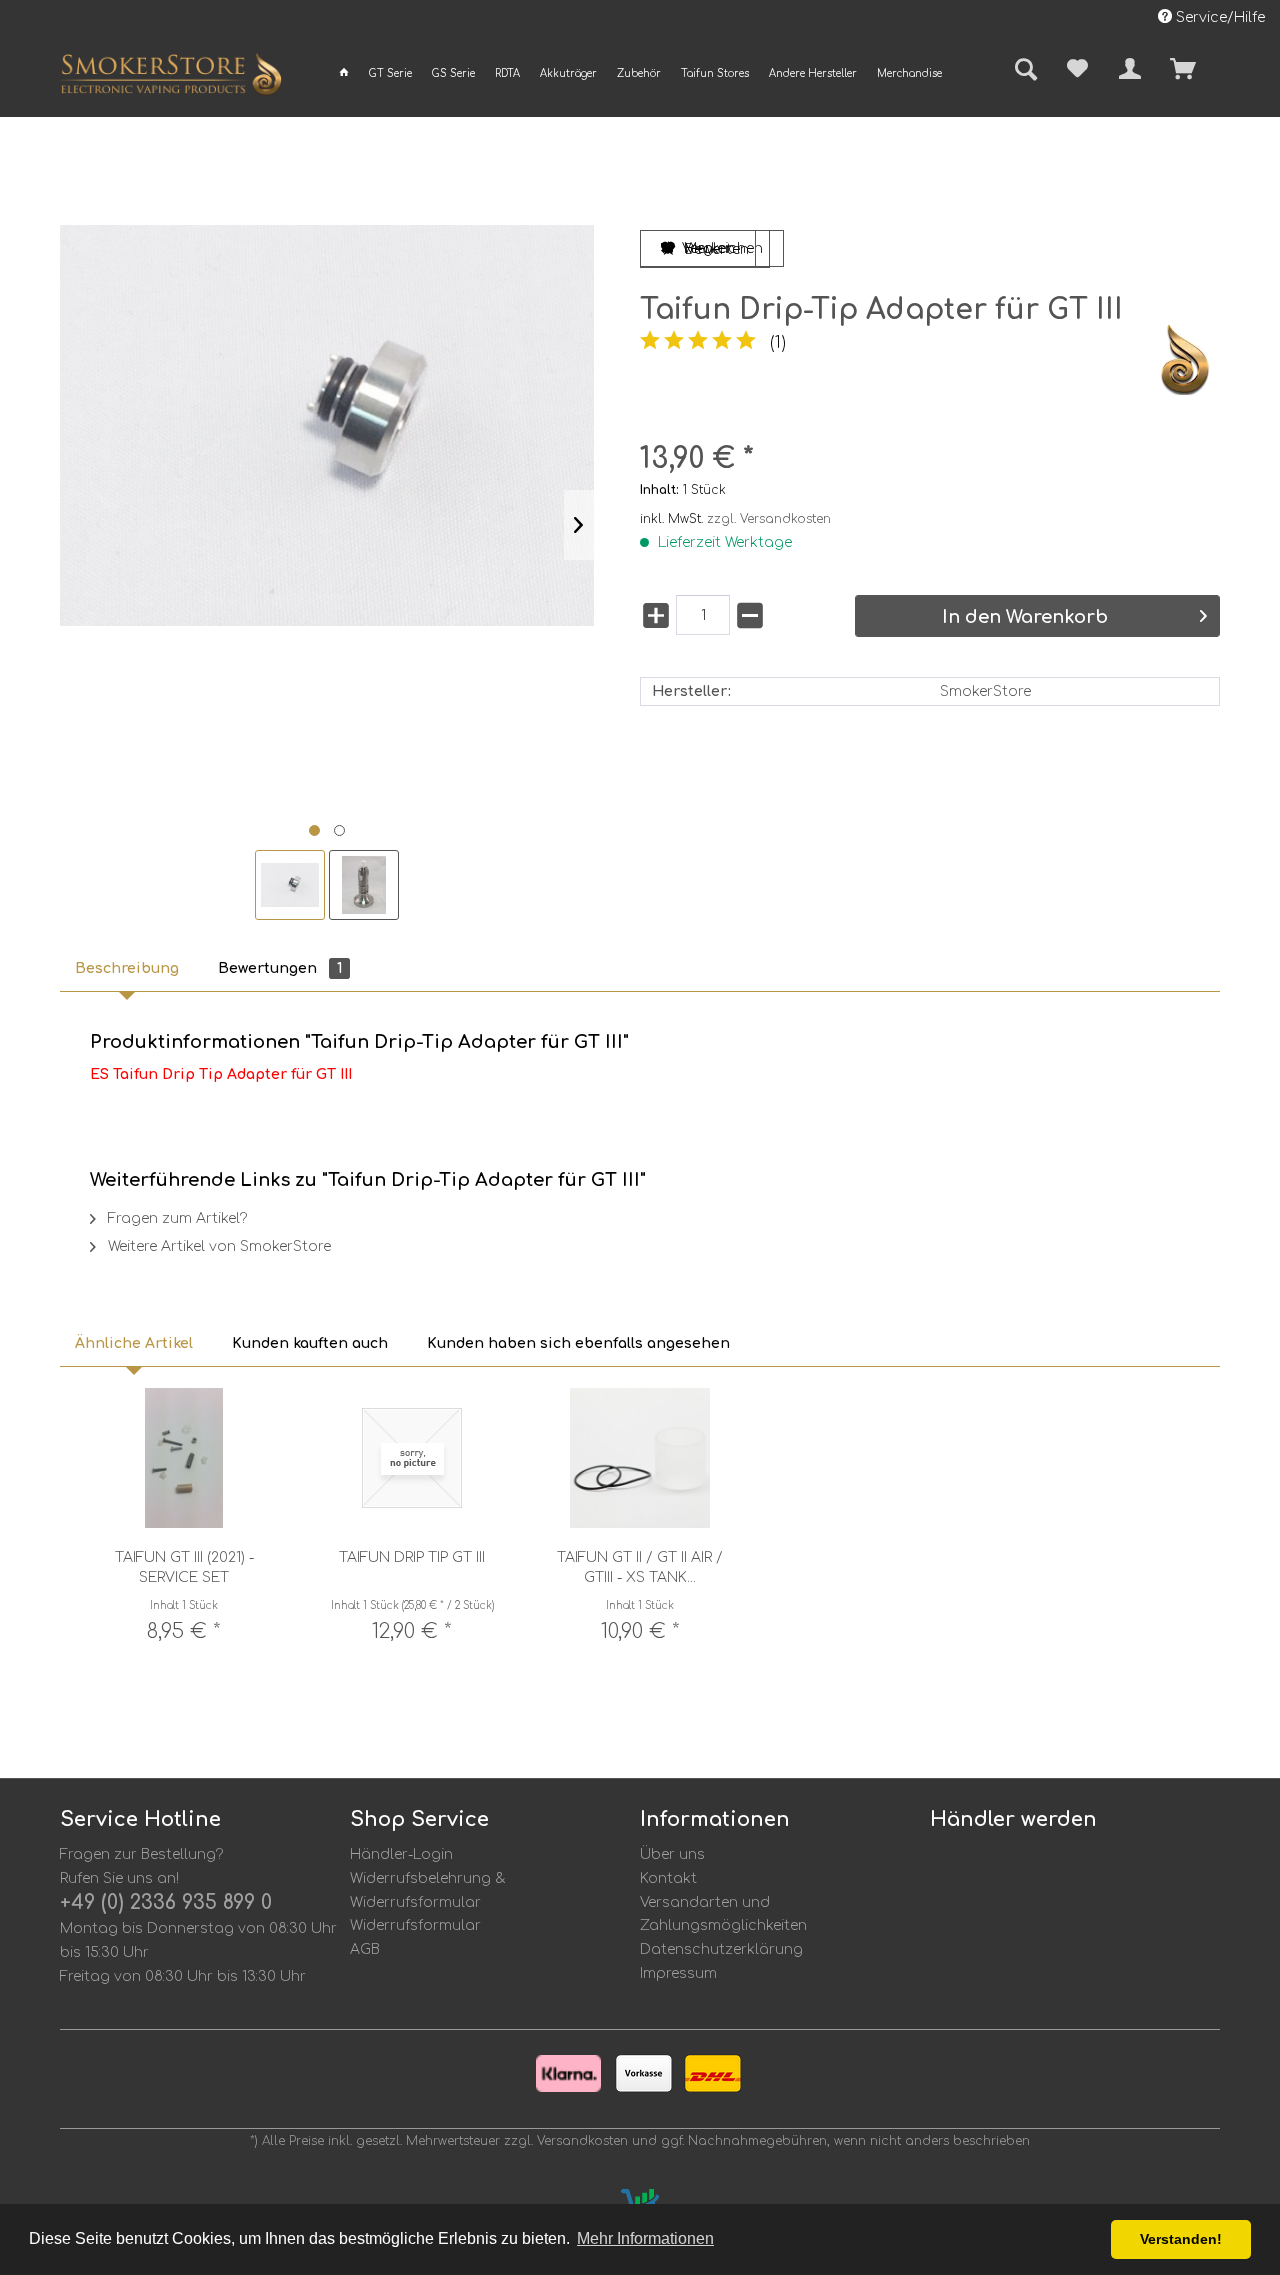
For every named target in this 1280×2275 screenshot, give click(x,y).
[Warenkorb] (1218, 69)
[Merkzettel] (1077, 69)
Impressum (678, 1973)
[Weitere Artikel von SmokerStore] (1185, 360)
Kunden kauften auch (310, 1343)
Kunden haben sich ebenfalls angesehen (578, 1343)
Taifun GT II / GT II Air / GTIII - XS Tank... (640, 1567)
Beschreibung (127, 968)
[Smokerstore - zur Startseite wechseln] (171, 78)
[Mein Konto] (1130, 69)
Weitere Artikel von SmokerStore (217, 1246)
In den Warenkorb (1025, 617)
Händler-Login (401, 1854)
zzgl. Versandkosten (769, 519)
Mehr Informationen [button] (645, 2238)
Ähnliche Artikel (134, 1343)
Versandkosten (582, 2141)
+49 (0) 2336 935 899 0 (166, 1902)
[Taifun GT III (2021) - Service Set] (184, 1458)
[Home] (344, 73)
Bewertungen (280, 968)
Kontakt (668, 1878)
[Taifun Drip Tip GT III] (412, 1458)
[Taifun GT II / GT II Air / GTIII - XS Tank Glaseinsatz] (640, 1458)
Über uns (672, 1854)
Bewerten (715, 249)
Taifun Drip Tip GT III (412, 1557)
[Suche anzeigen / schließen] (1019, 71)
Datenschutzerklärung (721, 1949)
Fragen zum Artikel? (176, 1218)
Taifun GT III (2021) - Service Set (184, 1567)
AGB (365, 1949)
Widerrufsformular (415, 1925)
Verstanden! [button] (1181, 2239)
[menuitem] (344, 73)
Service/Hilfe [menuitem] (1218, 17)
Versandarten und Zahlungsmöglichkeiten (723, 1914)
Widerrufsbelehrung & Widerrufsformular (428, 1890)
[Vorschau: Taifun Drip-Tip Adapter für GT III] (290, 885)
